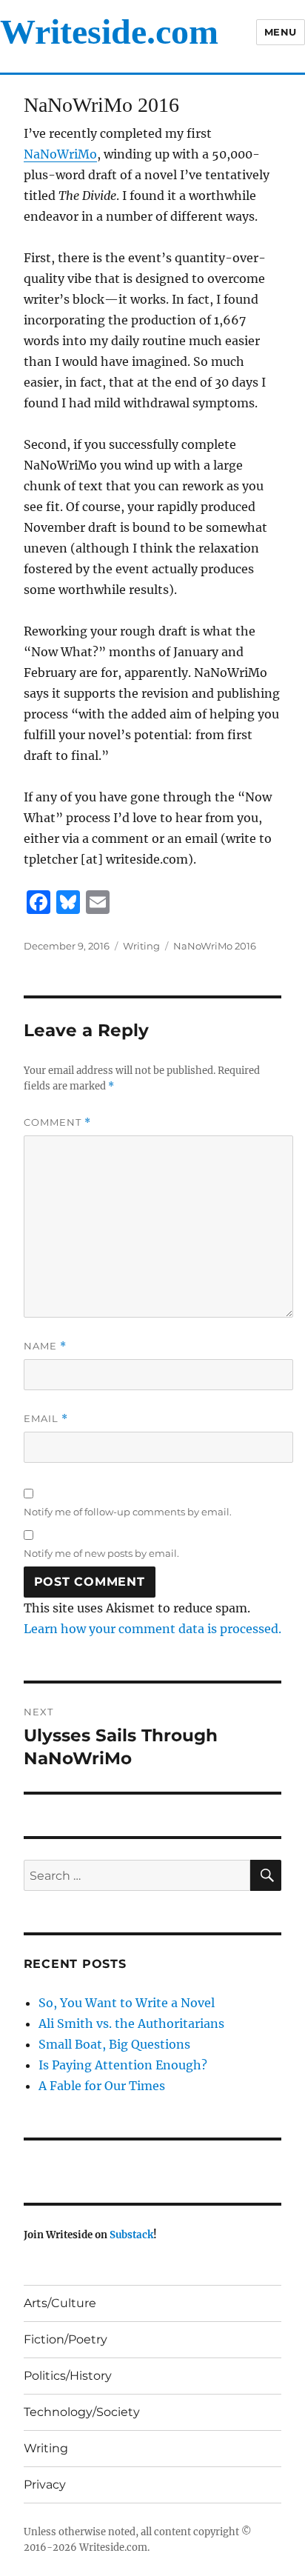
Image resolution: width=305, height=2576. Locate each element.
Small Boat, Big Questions (114, 2044)
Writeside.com (109, 31)
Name (45, 1346)
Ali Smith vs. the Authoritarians (131, 2023)
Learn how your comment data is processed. (152, 1629)
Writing (141, 946)
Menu (281, 32)
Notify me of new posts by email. (101, 1553)
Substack (131, 2235)
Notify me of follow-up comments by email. (128, 1512)
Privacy (45, 2485)
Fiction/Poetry (66, 2339)
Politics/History (68, 2376)
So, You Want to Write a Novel (127, 2003)
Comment (57, 1122)
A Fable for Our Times (102, 2086)
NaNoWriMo (60, 154)
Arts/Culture (60, 2303)
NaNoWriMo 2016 (215, 946)
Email (46, 1419)
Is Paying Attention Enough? (123, 2065)
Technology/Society (82, 2412)
